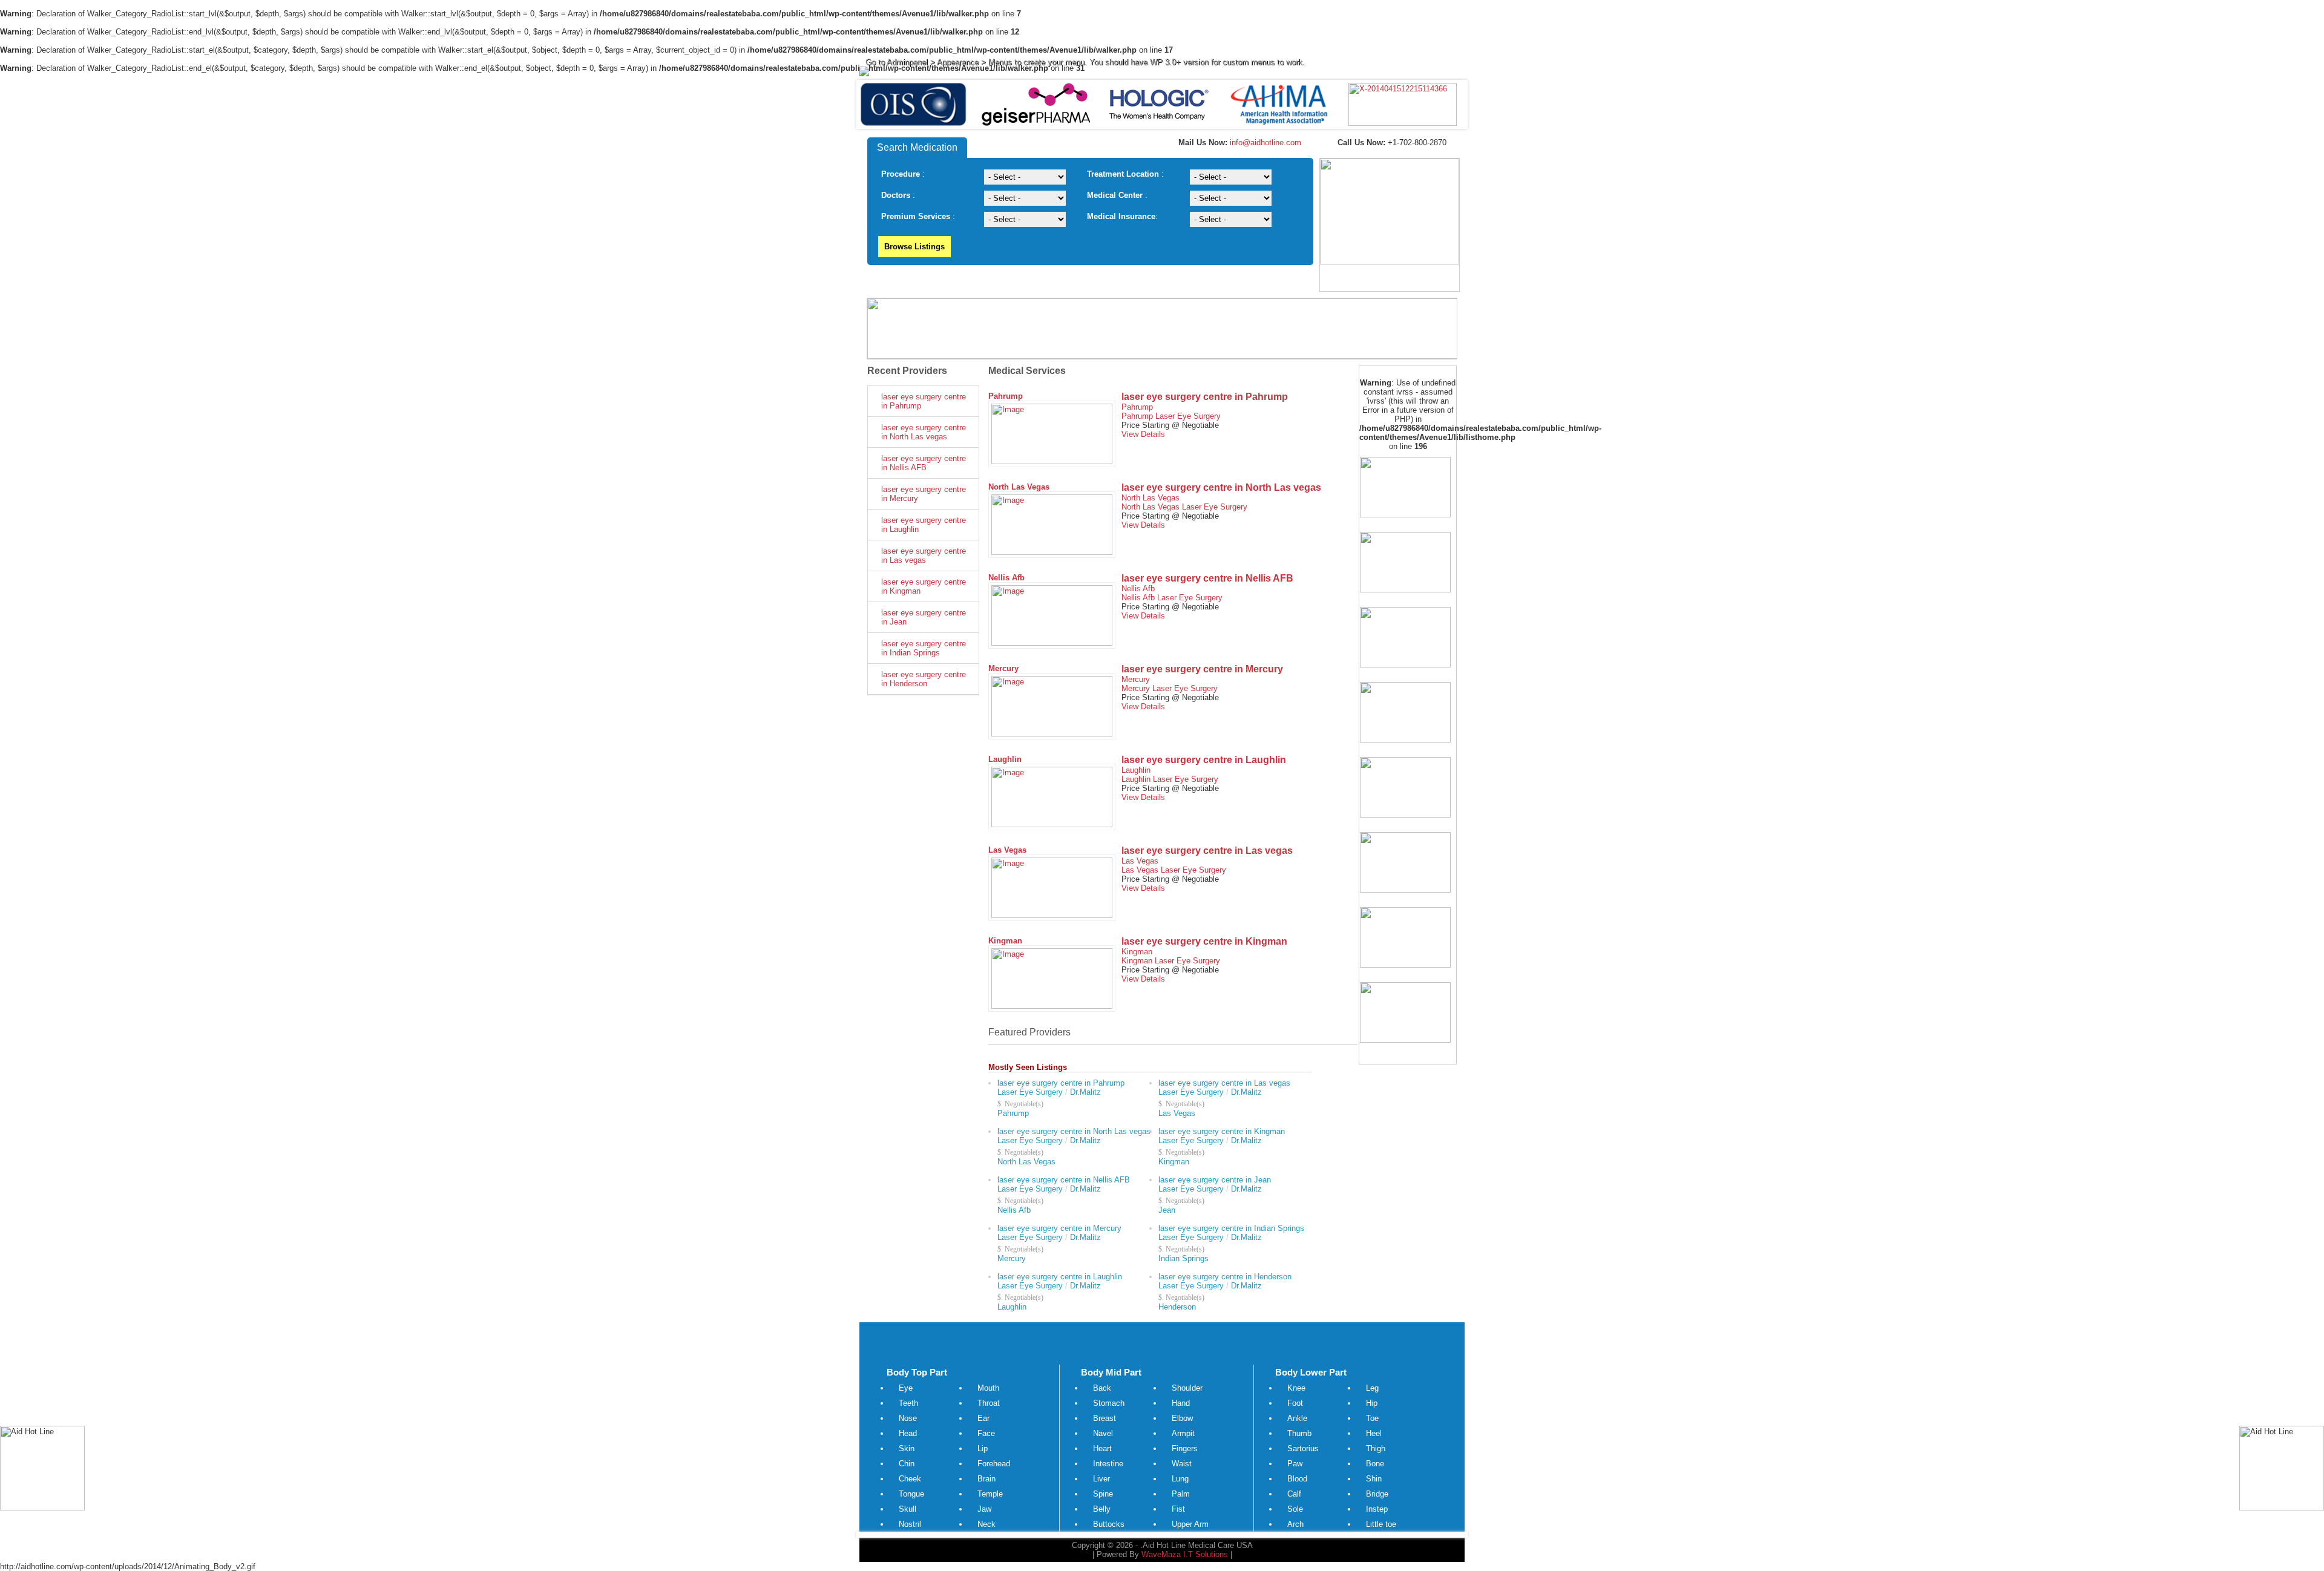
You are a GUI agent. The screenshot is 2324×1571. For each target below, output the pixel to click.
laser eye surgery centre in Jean (924, 617)
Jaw (984, 1509)
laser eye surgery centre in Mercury (924, 494)
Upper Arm (1190, 1524)
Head (908, 1433)
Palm (1181, 1494)
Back (1102, 1388)
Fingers (1185, 1448)
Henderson (1177, 1307)
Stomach (1109, 1403)
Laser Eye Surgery (1188, 416)
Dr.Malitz (1085, 1092)
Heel (1374, 1433)
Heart (1102, 1448)
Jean (1167, 1210)
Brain (986, 1479)
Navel (1103, 1433)
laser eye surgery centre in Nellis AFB (924, 463)
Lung (1180, 1479)
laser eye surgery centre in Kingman (924, 586)
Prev (875, 105)
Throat (989, 1403)
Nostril (910, 1524)
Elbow (1182, 1418)
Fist (1178, 1509)
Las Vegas (1007, 850)
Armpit (1183, 1433)
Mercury (1003, 668)
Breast (1105, 1418)
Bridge (1377, 1494)
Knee (1296, 1388)
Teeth (908, 1403)
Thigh (1376, 1448)
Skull (908, 1509)
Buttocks (1109, 1524)
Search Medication (917, 147)
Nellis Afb (1006, 578)
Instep (1377, 1509)
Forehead (994, 1464)
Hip (1372, 1403)
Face (986, 1433)
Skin (907, 1448)
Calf (1294, 1494)
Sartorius (1303, 1448)
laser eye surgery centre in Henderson (924, 679)
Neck (986, 1524)
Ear (983, 1418)
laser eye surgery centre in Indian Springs (924, 648)
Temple (990, 1494)
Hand (1181, 1403)
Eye (906, 1388)
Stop (1167, 144)
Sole (1295, 1509)
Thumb (1299, 1433)
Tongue (911, 1494)
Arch (1295, 1524)
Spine (1103, 1494)
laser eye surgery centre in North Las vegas (924, 432)
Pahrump (1006, 396)
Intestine (1108, 1464)
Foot (1295, 1403)
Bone (1375, 1464)
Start (1158, 144)
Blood (1297, 1479)
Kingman (1005, 941)
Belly (1102, 1509)
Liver (1101, 1479)
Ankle (1297, 1418)
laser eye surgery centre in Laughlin (924, 525)
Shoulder (1187, 1388)
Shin (1374, 1479)
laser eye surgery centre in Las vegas (924, 556)
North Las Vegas (1019, 487)
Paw (1295, 1464)
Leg (1372, 1388)
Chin (907, 1464)
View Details (1143, 434)
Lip (983, 1448)
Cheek (910, 1479)
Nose (908, 1418)
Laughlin (1005, 759)
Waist (1182, 1464)
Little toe (1381, 1524)
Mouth (988, 1388)
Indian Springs (1183, 1258)
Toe (1372, 1418)
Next (1449, 105)
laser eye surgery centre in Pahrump (924, 401)
